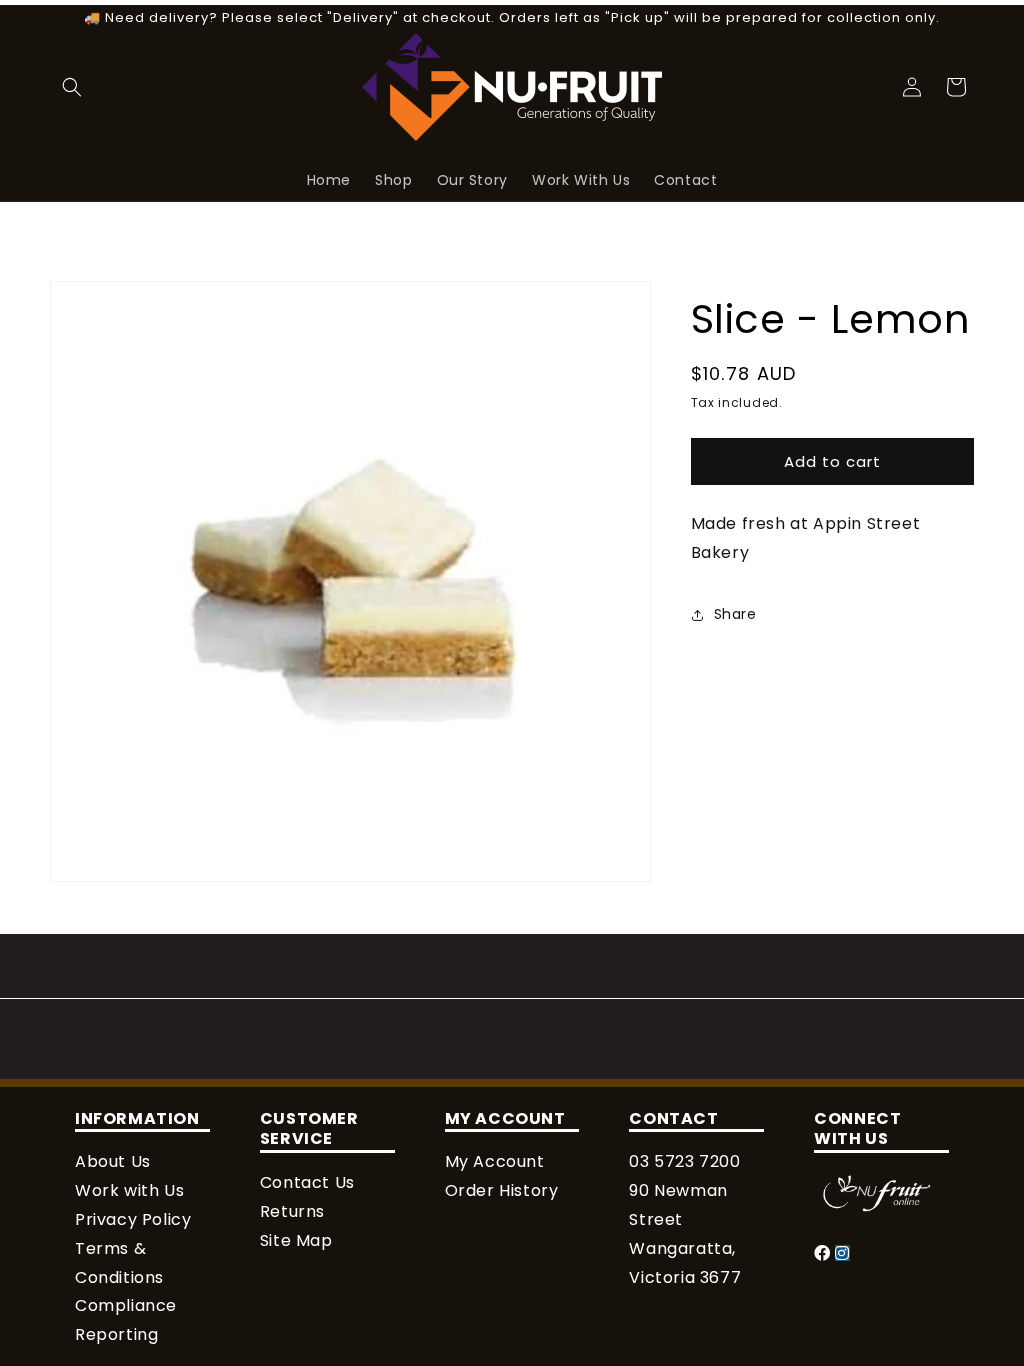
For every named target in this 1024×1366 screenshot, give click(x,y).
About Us (113, 1161)
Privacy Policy (133, 1219)
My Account (495, 1161)
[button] (72, 87)
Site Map (296, 1240)
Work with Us (129, 1190)
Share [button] (735, 614)
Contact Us (307, 1182)
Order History (502, 1190)
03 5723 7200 (684, 1161)
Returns (292, 1211)
